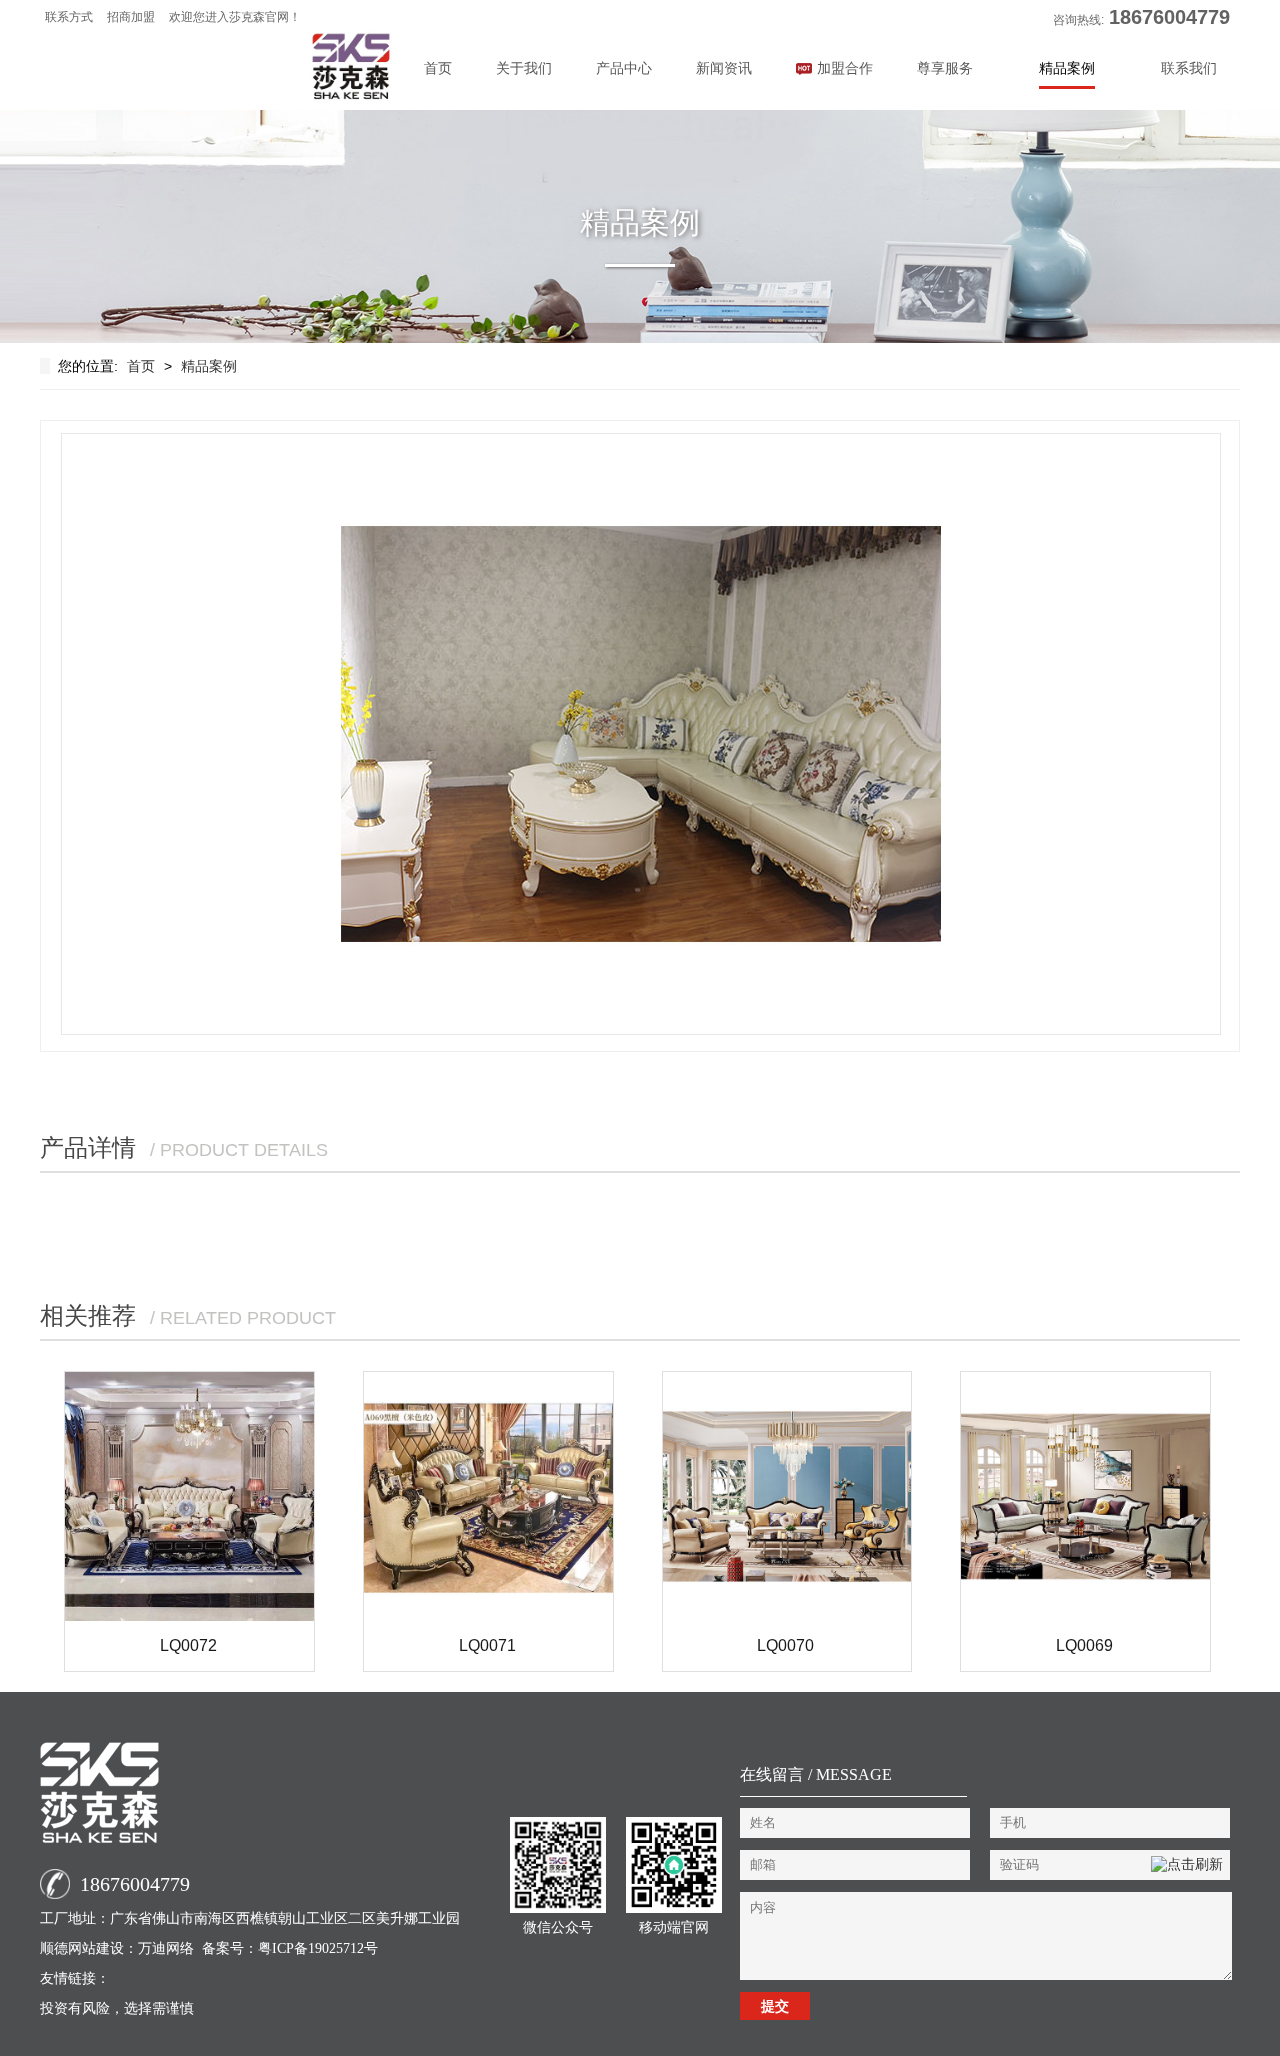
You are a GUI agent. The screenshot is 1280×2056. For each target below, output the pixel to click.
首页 (438, 68)
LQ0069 (1084, 1645)
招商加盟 (131, 17)
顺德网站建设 (82, 1948)
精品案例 (209, 366)
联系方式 (69, 17)
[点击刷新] (1187, 1865)
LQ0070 (785, 1645)
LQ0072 (188, 1645)
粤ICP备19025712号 (318, 1948)
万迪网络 (166, 1948)
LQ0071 (487, 1645)
